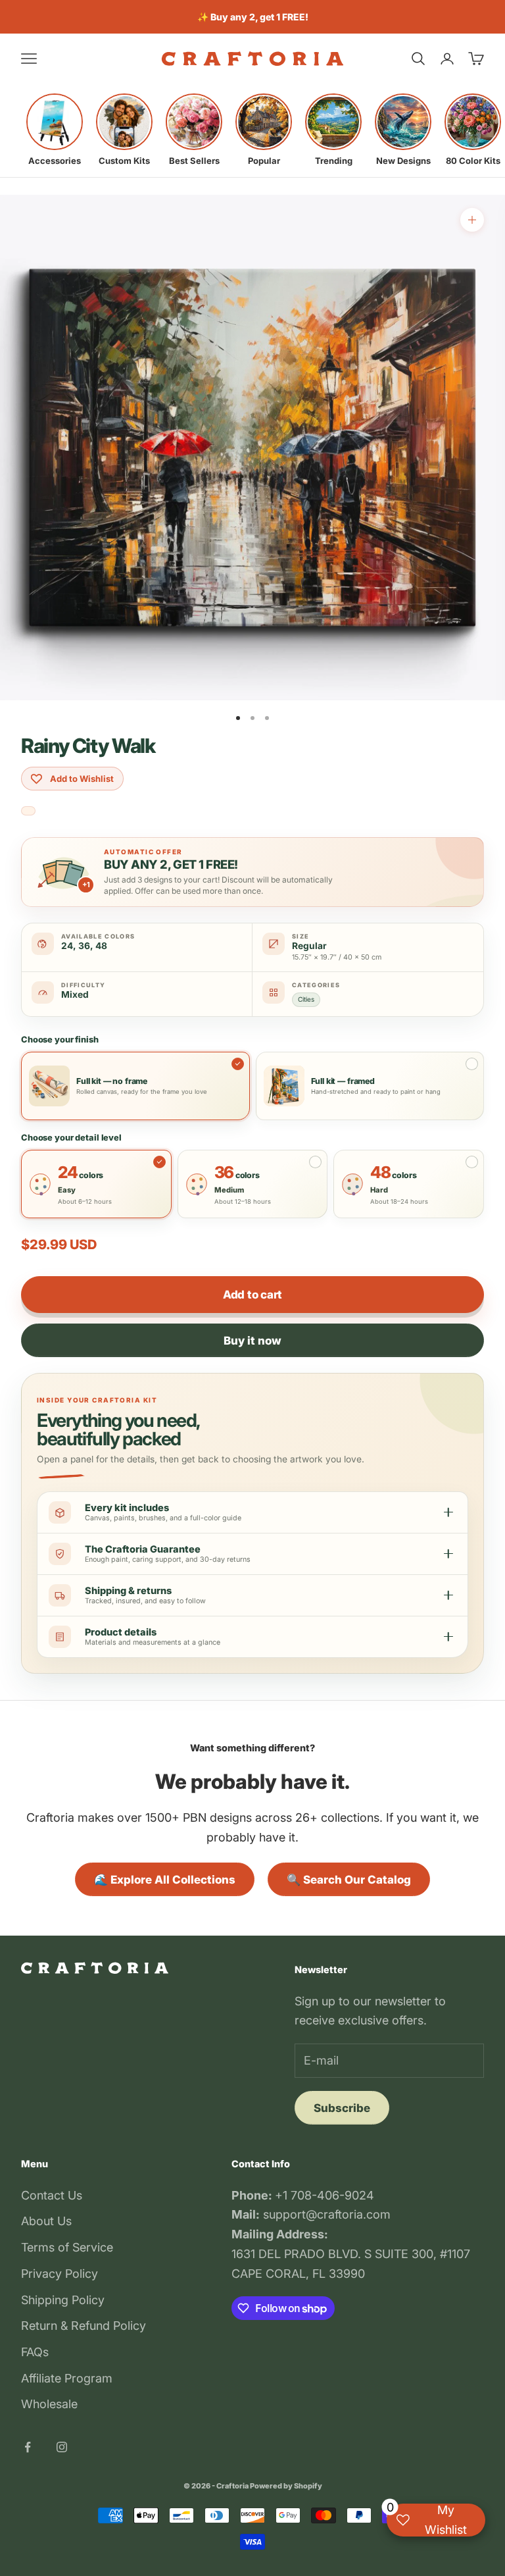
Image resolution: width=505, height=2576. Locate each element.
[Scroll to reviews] (28, 811)
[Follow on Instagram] (62, 2447)
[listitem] (55, 130)
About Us (46, 2221)
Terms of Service (67, 2247)
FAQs (35, 2352)
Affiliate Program (67, 2378)
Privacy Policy (60, 2274)
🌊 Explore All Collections (165, 1880)
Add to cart (252, 1295)
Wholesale (49, 2404)
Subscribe (342, 2108)
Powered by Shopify (286, 2486)
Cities (306, 999)
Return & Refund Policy (84, 2326)
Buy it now (252, 1341)
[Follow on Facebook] (28, 2447)
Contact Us (52, 2195)
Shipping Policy (63, 2300)
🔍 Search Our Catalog (349, 1880)
